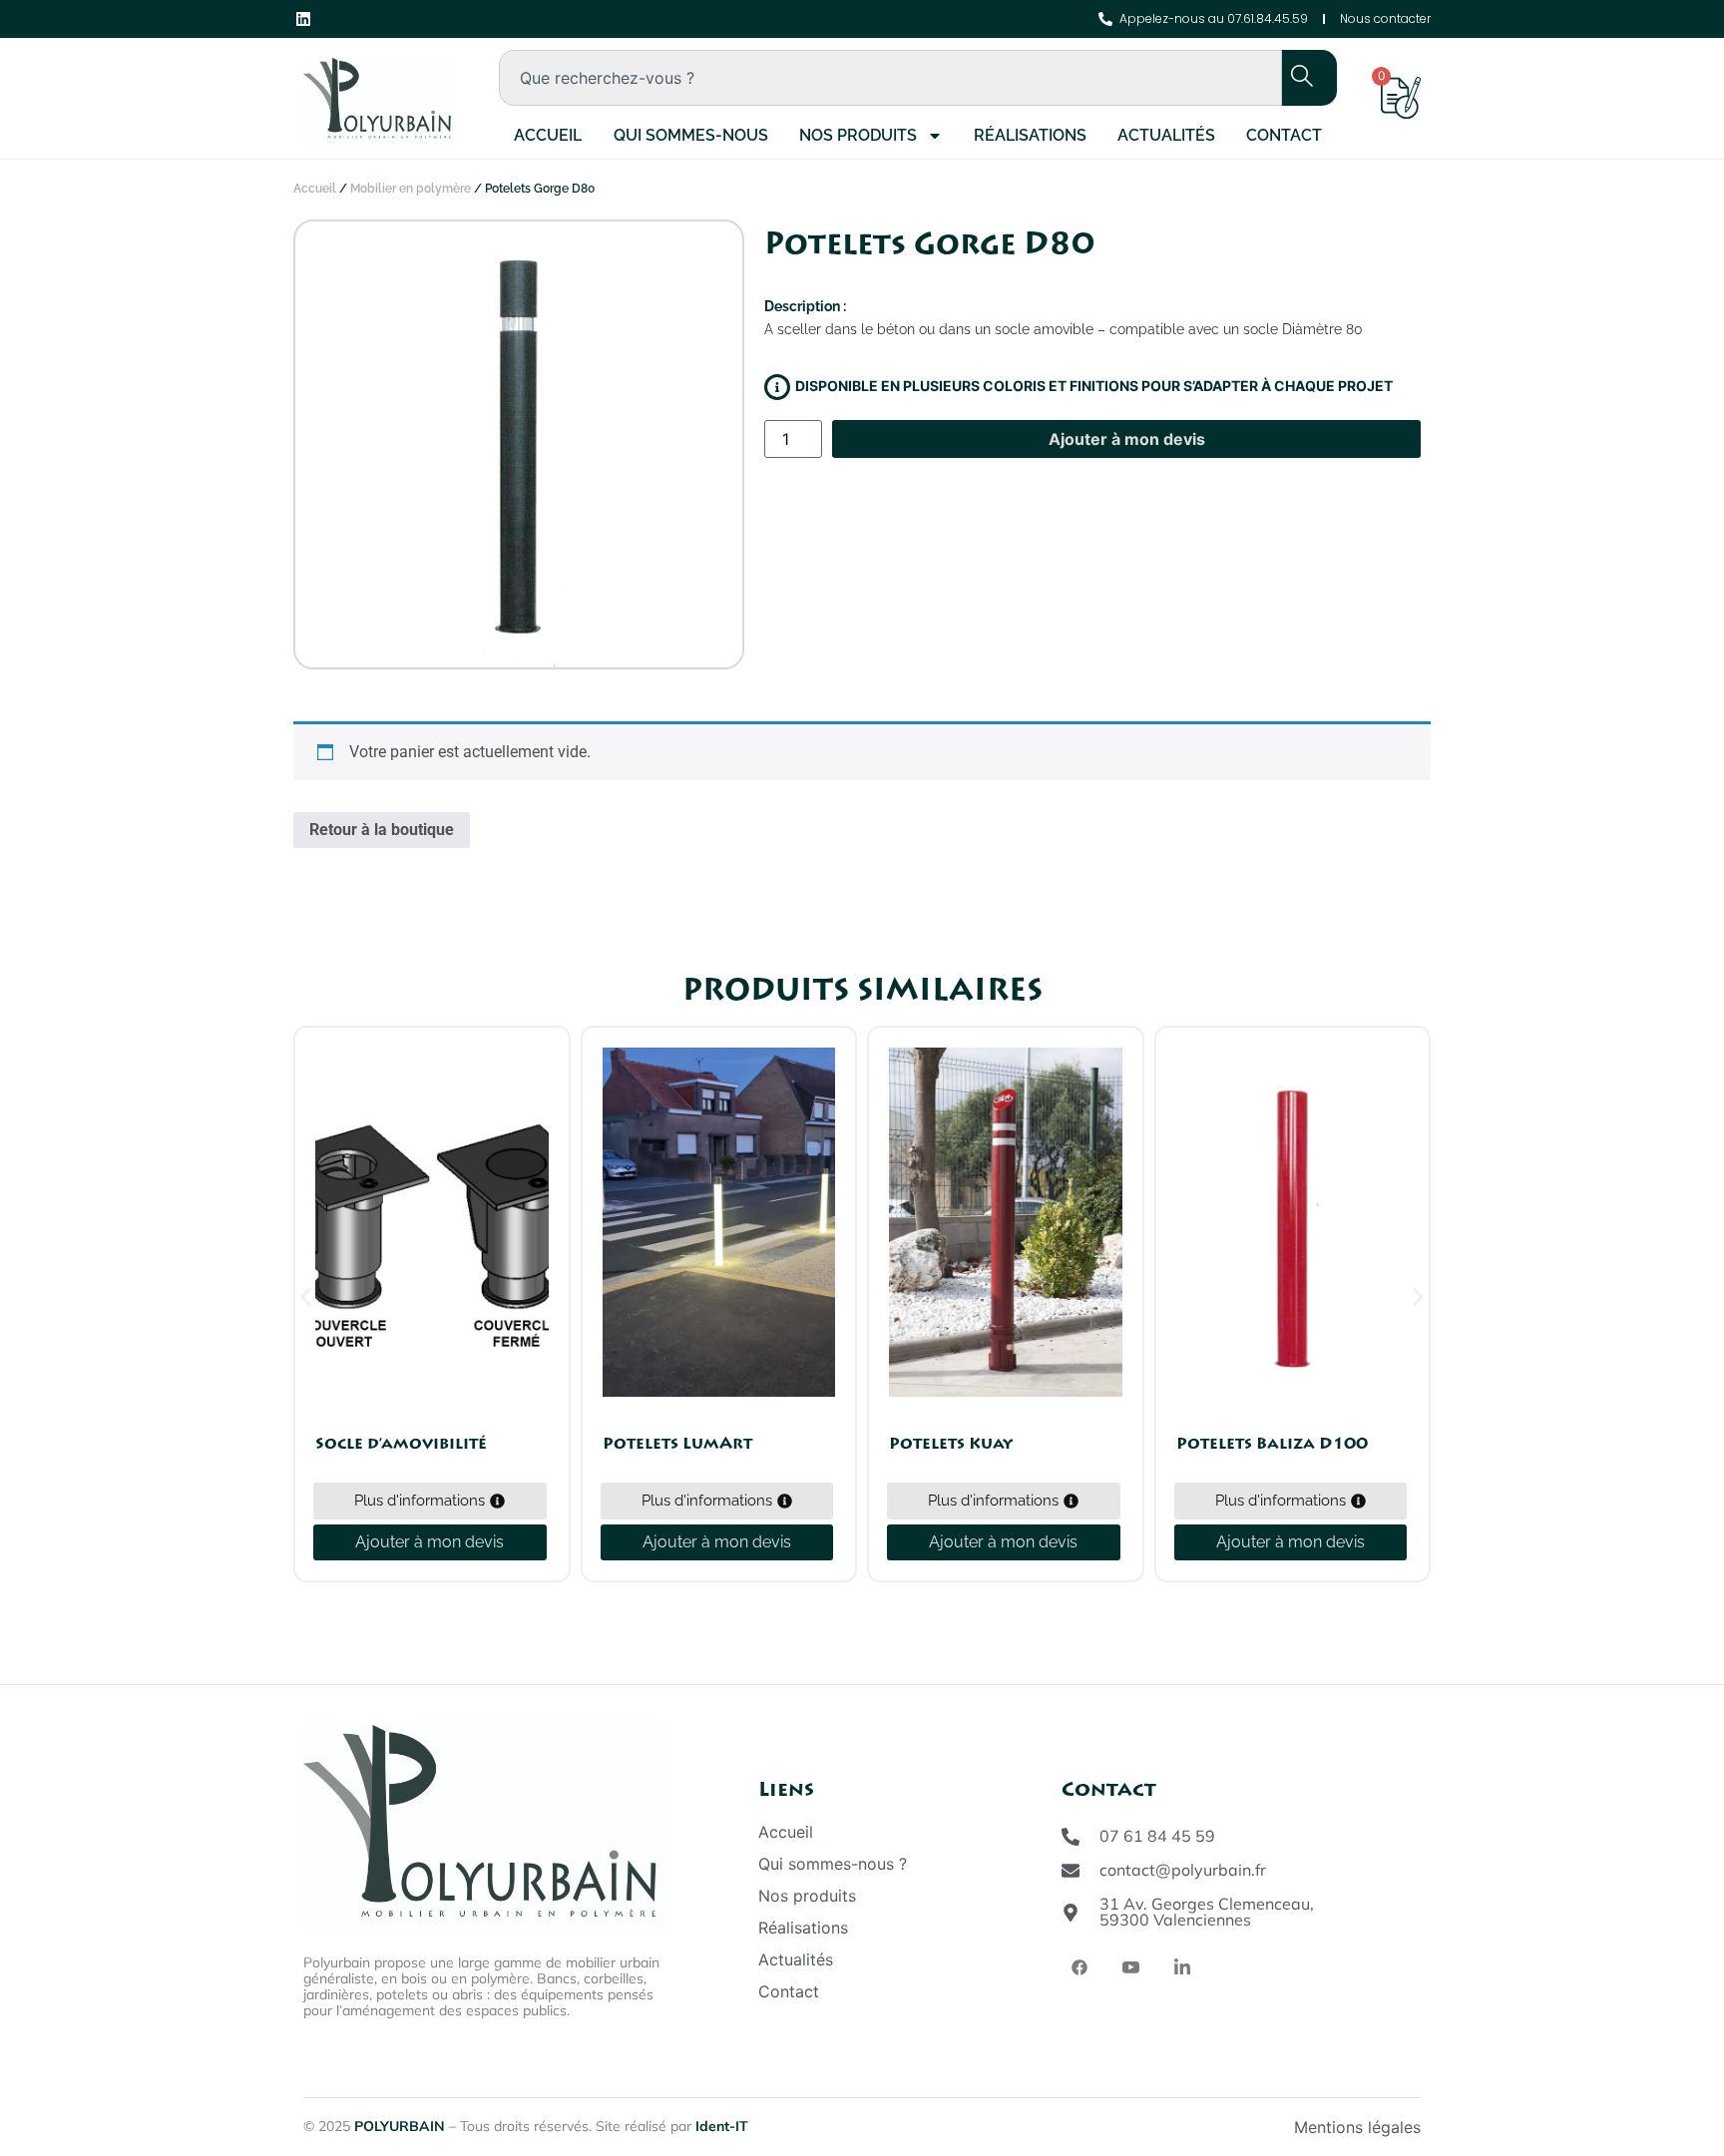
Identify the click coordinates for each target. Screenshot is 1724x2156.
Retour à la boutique (382, 830)
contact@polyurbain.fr (1183, 1870)
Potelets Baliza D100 (1272, 1444)
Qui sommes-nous (691, 135)
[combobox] (890, 78)
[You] (1131, 1967)
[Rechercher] (1291, 78)
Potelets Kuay (951, 1444)
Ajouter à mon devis (1127, 439)
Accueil (548, 135)
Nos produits (858, 135)
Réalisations (1030, 135)
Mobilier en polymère (411, 189)
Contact (1284, 135)
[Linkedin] (1182, 1967)
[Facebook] (1079, 1966)
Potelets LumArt (677, 1444)
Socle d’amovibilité (401, 1444)
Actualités (1166, 135)
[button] (306, 1297)
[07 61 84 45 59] (1071, 1837)
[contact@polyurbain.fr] (1071, 1871)
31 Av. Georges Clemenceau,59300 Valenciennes (1207, 1912)
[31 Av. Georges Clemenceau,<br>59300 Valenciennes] (1071, 1913)
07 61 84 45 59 (1157, 1836)
